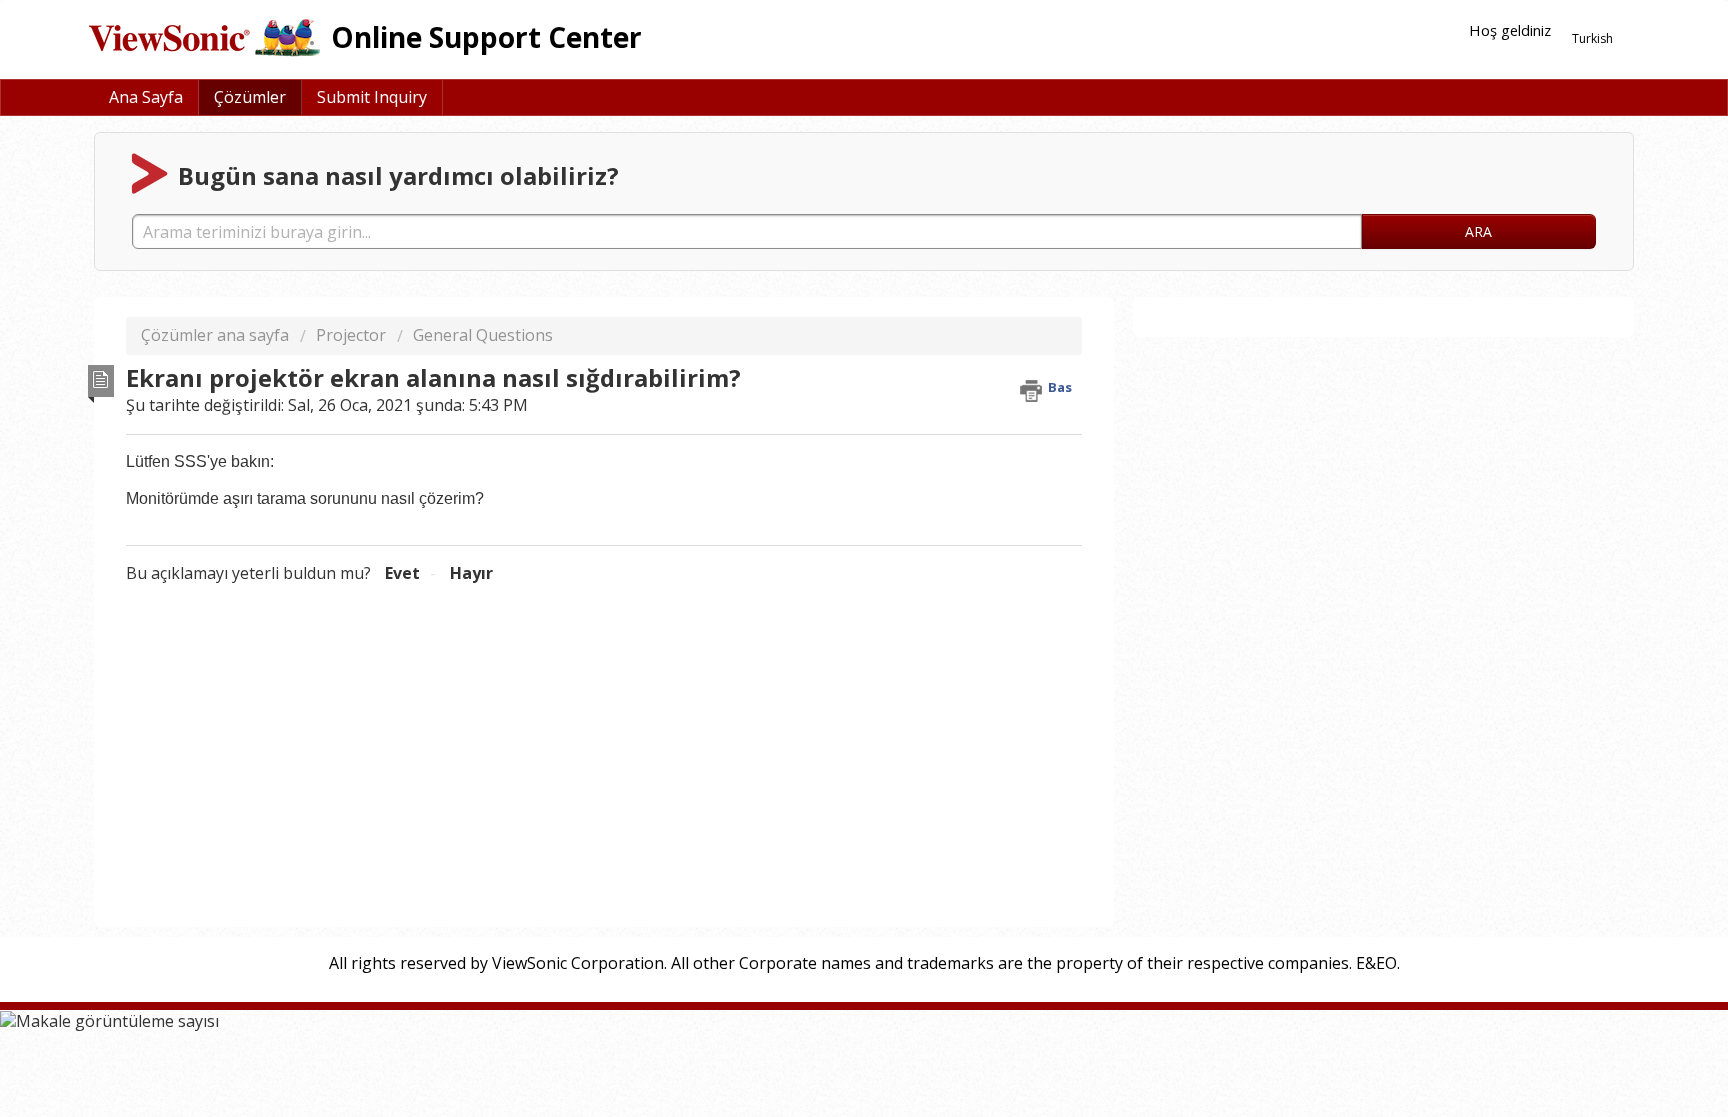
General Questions (483, 335)
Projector (351, 335)
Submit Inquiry (372, 97)
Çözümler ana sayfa (217, 335)
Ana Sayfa (146, 97)
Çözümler (250, 97)
